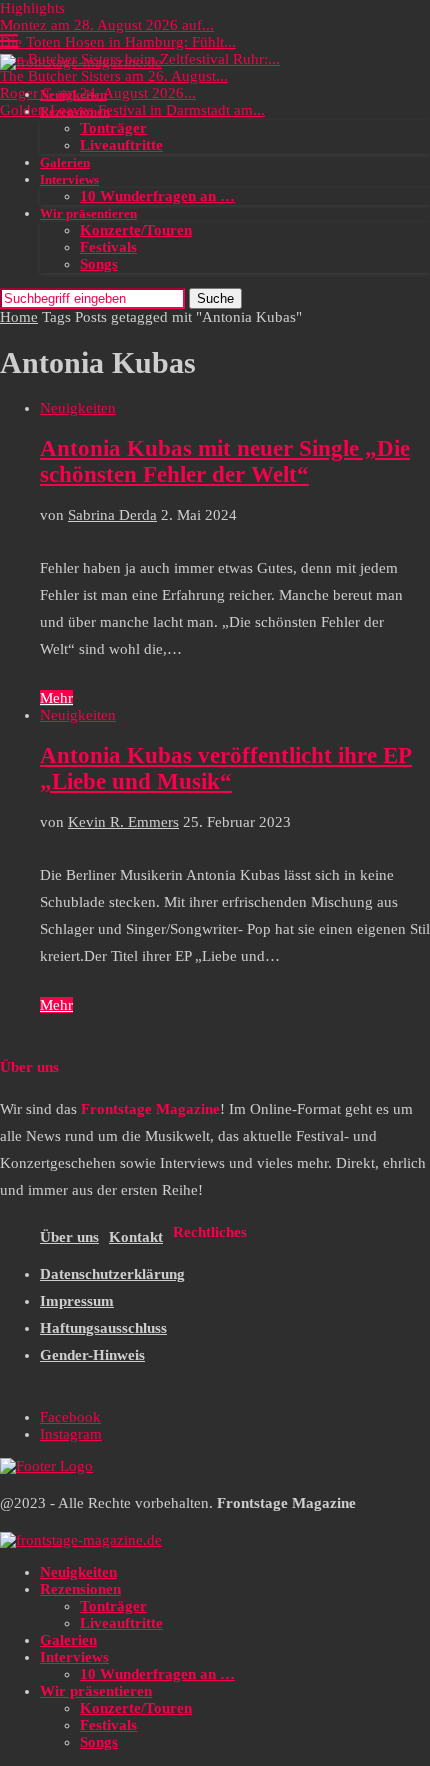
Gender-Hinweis (92, 1355)
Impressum (77, 1301)
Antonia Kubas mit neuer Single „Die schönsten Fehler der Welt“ (225, 461)
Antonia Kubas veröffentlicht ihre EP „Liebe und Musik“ (226, 768)
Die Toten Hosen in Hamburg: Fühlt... (118, 42)
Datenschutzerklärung (112, 1274)
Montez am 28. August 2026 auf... (107, 25)
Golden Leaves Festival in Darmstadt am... (132, 110)
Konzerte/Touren (136, 230)
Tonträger (113, 128)
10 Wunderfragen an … (157, 196)
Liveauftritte (121, 145)
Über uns (69, 1237)
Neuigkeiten (73, 94)
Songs (99, 264)
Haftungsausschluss (103, 1328)
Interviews (69, 179)
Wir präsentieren (88, 213)
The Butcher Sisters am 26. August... (114, 76)
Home (19, 317)
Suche (215, 298)
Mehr (56, 698)
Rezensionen (75, 111)
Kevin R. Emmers (123, 822)
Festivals (108, 247)
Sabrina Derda (112, 515)
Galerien (65, 162)
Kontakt (136, 1237)
